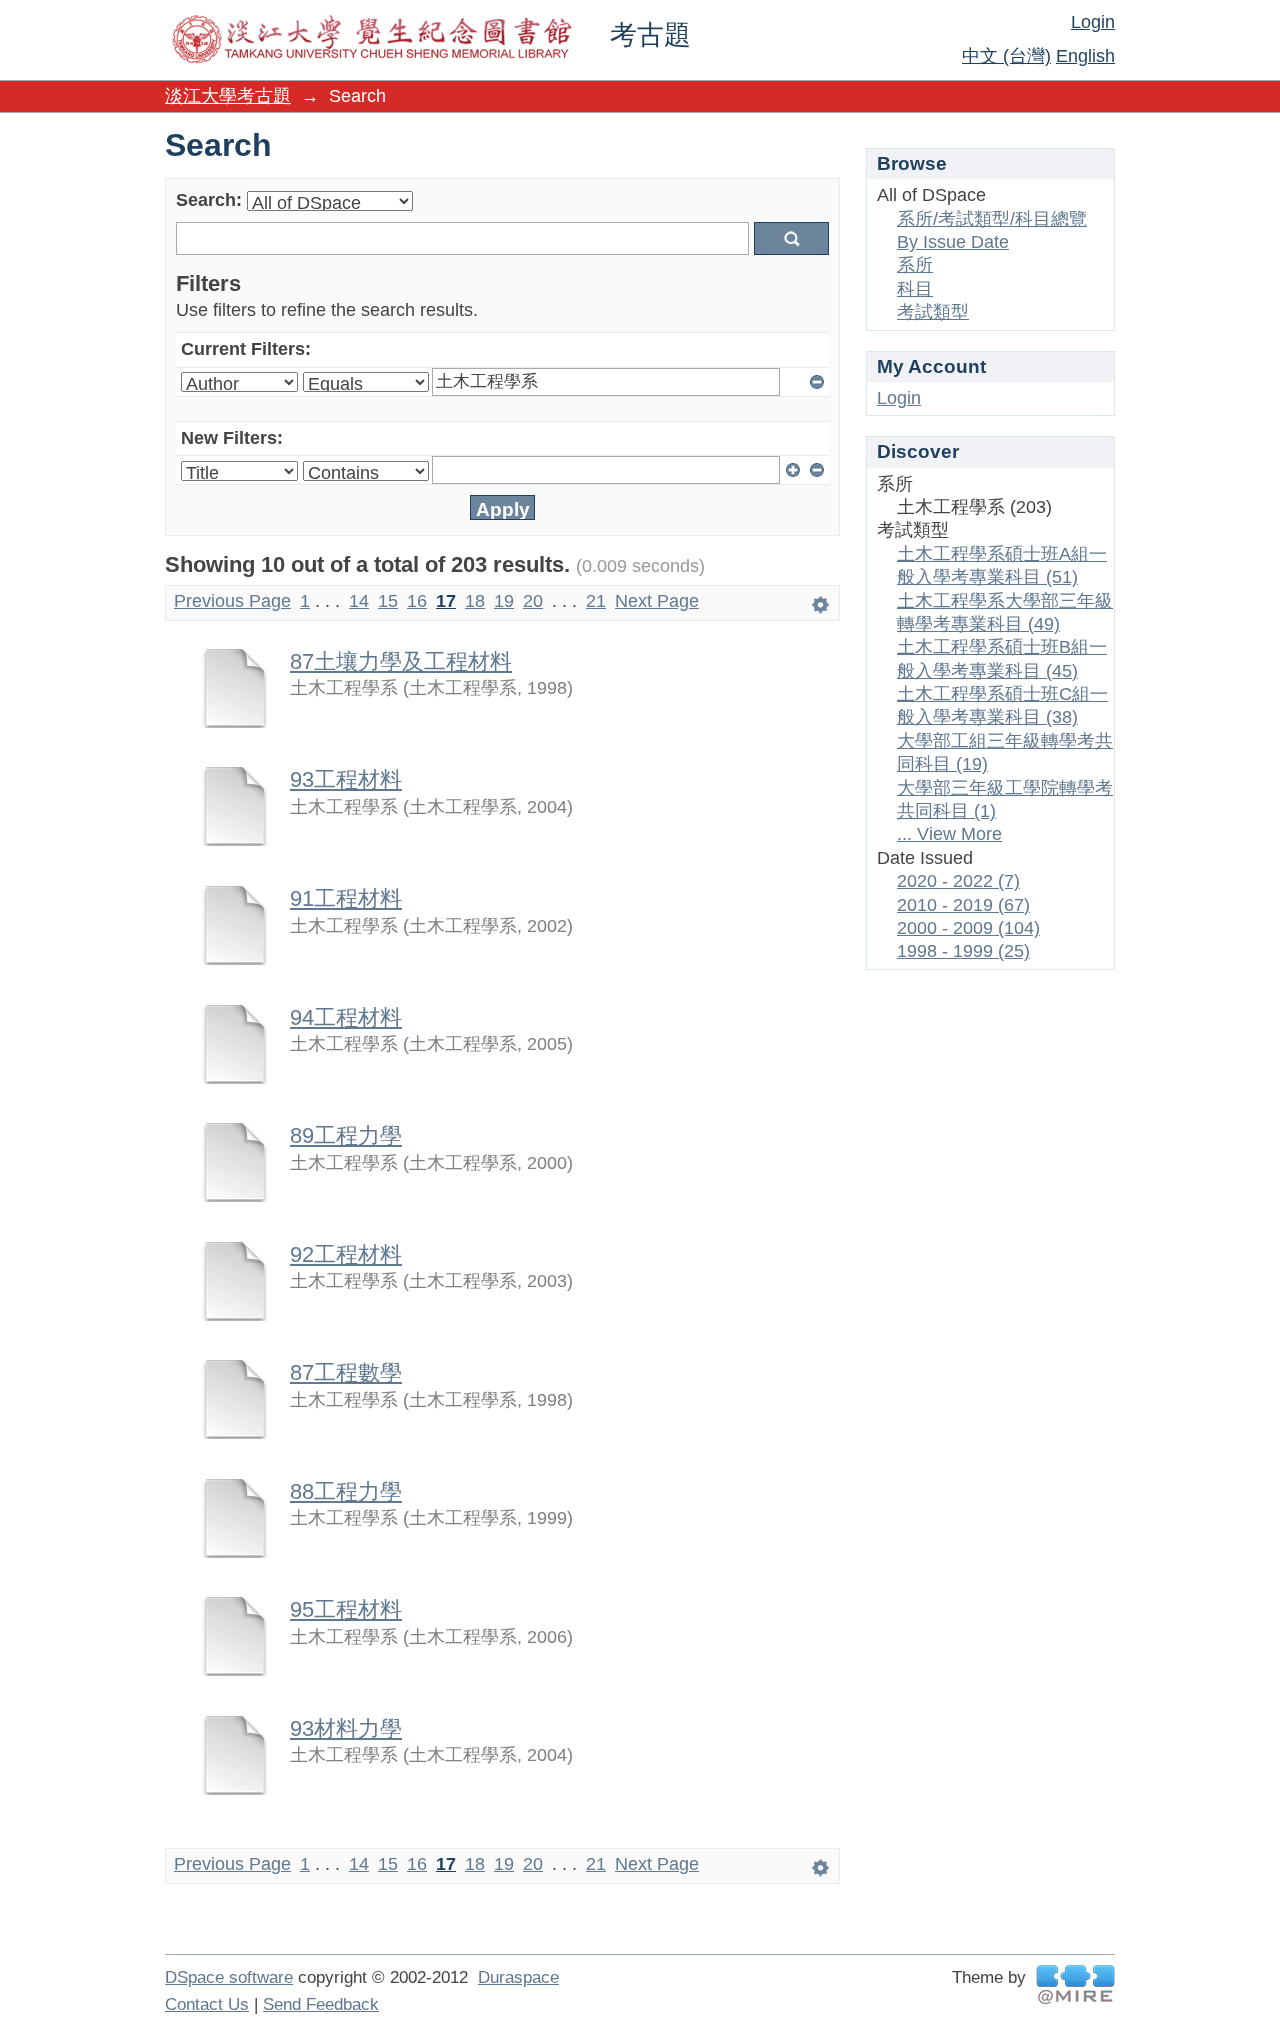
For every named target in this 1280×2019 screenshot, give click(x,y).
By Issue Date (953, 242)
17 (446, 601)
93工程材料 (346, 779)
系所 (915, 265)
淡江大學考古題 (228, 96)
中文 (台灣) (1006, 56)
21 (596, 601)
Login (1093, 22)
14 (359, 601)
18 (475, 601)
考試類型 (933, 312)
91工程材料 (346, 898)
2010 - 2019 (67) (963, 905)
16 (417, 601)
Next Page (657, 601)
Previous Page (232, 601)
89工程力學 (346, 1135)
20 (533, 601)
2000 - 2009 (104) (968, 928)
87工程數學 (346, 1372)
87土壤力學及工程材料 (401, 661)
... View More (949, 834)
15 (388, 601)
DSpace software (229, 1977)
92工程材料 (346, 1254)
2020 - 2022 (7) (958, 881)
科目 (915, 289)
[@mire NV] (1075, 1984)
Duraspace (518, 1977)
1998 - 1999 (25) (963, 951)
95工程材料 (346, 1609)
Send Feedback (321, 2004)
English (1085, 56)
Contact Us (207, 2004)
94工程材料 (346, 1017)
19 (504, 601)
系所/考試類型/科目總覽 (992, 219)
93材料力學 (346, 1728)
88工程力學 (346, 1491)
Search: (209, 200)
